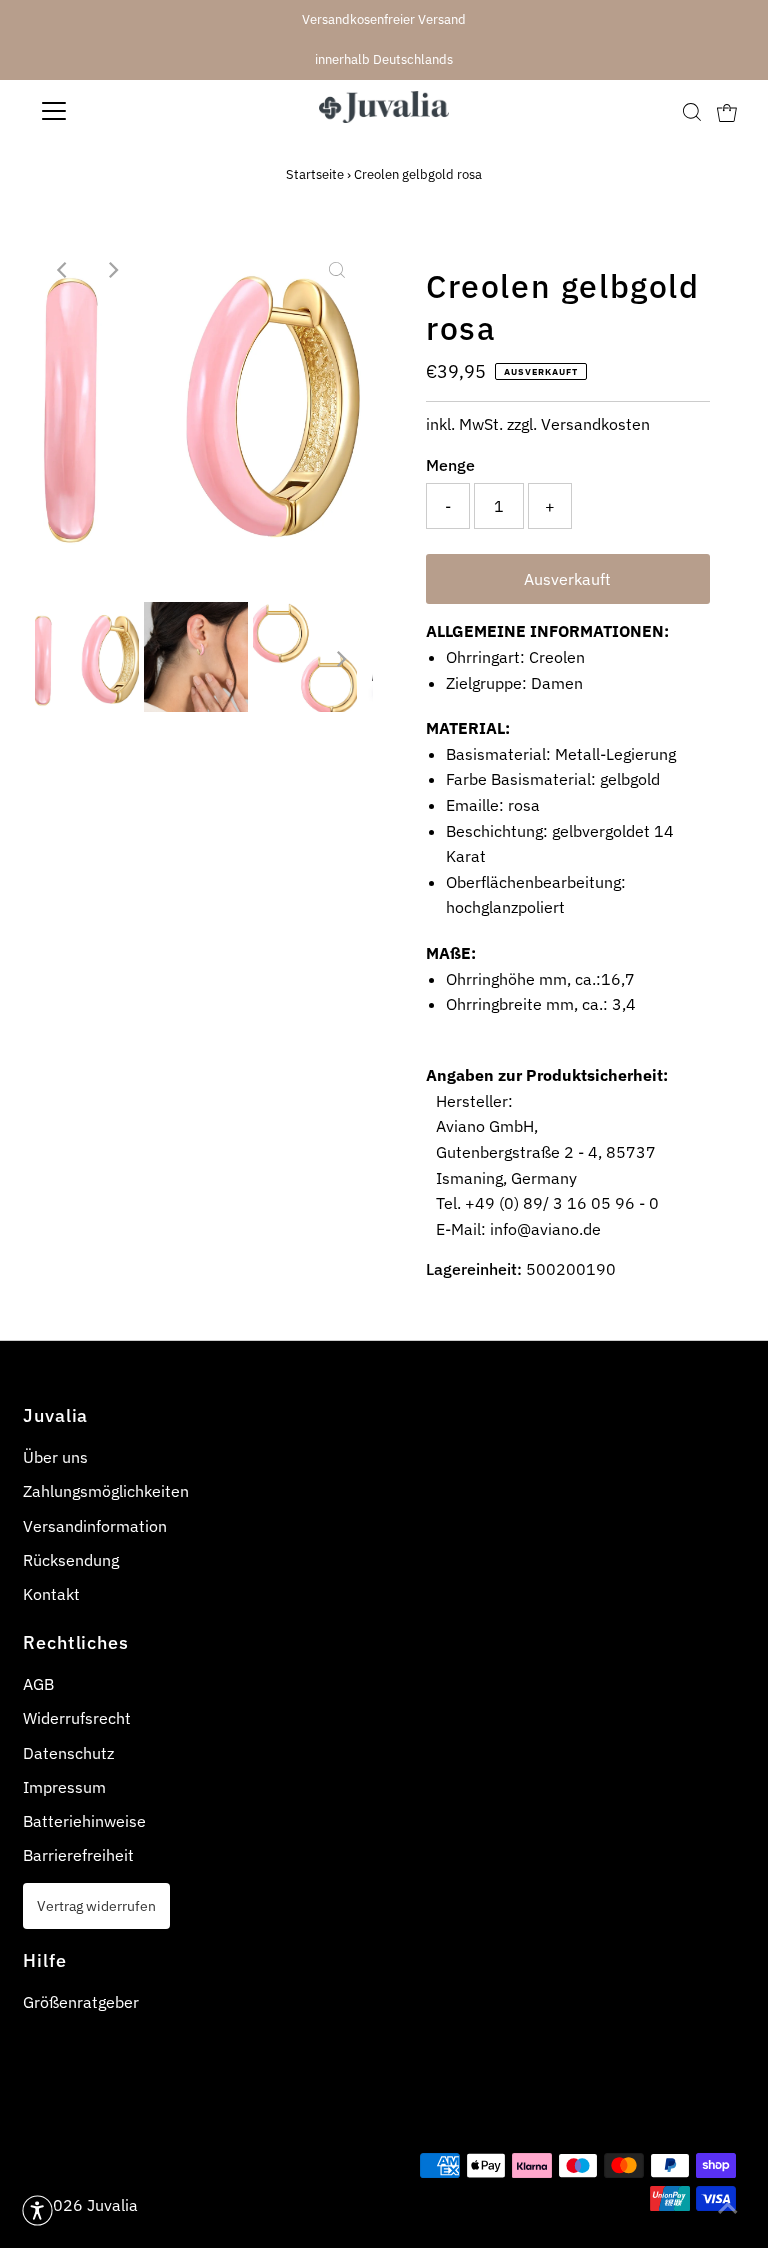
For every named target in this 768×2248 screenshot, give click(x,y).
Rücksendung (71, 1560)
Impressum (64, 1787)
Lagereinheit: (474, 1269)
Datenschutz (68, 1753)
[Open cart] (727, 111)
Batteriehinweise (84, 1821)
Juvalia (112, 2205)
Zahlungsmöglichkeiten (106, 1491)
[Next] (112, 270)
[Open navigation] (113, 111)
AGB (38, 1684)
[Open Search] (692, 111)
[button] (37, 2210)
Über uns (55, 1457)
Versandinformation (95, 1526)
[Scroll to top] (728, 2208)
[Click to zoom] (337, 270)
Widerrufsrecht (77, 1718)
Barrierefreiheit (78, 1855)
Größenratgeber (81, 2002)
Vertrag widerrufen (96, 1905)
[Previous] (63, 270)
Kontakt (51, 1594)
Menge (450, 465)
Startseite (315, 174)
